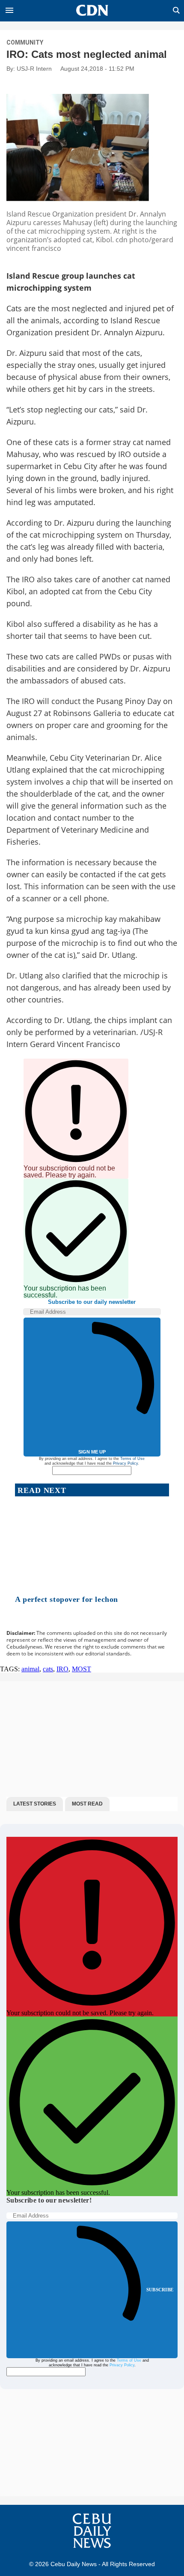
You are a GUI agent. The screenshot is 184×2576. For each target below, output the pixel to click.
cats (48, 1669)
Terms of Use (132, 1459)
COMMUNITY (25, 42)
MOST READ (87, 1804)
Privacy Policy (125, 1463)
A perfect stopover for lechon (67, 1599)
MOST (82, 1669)
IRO (62, 1669)
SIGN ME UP (92, 1452)
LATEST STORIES (35, 1804)
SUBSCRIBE (160, 2290)
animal (30, 1669)
